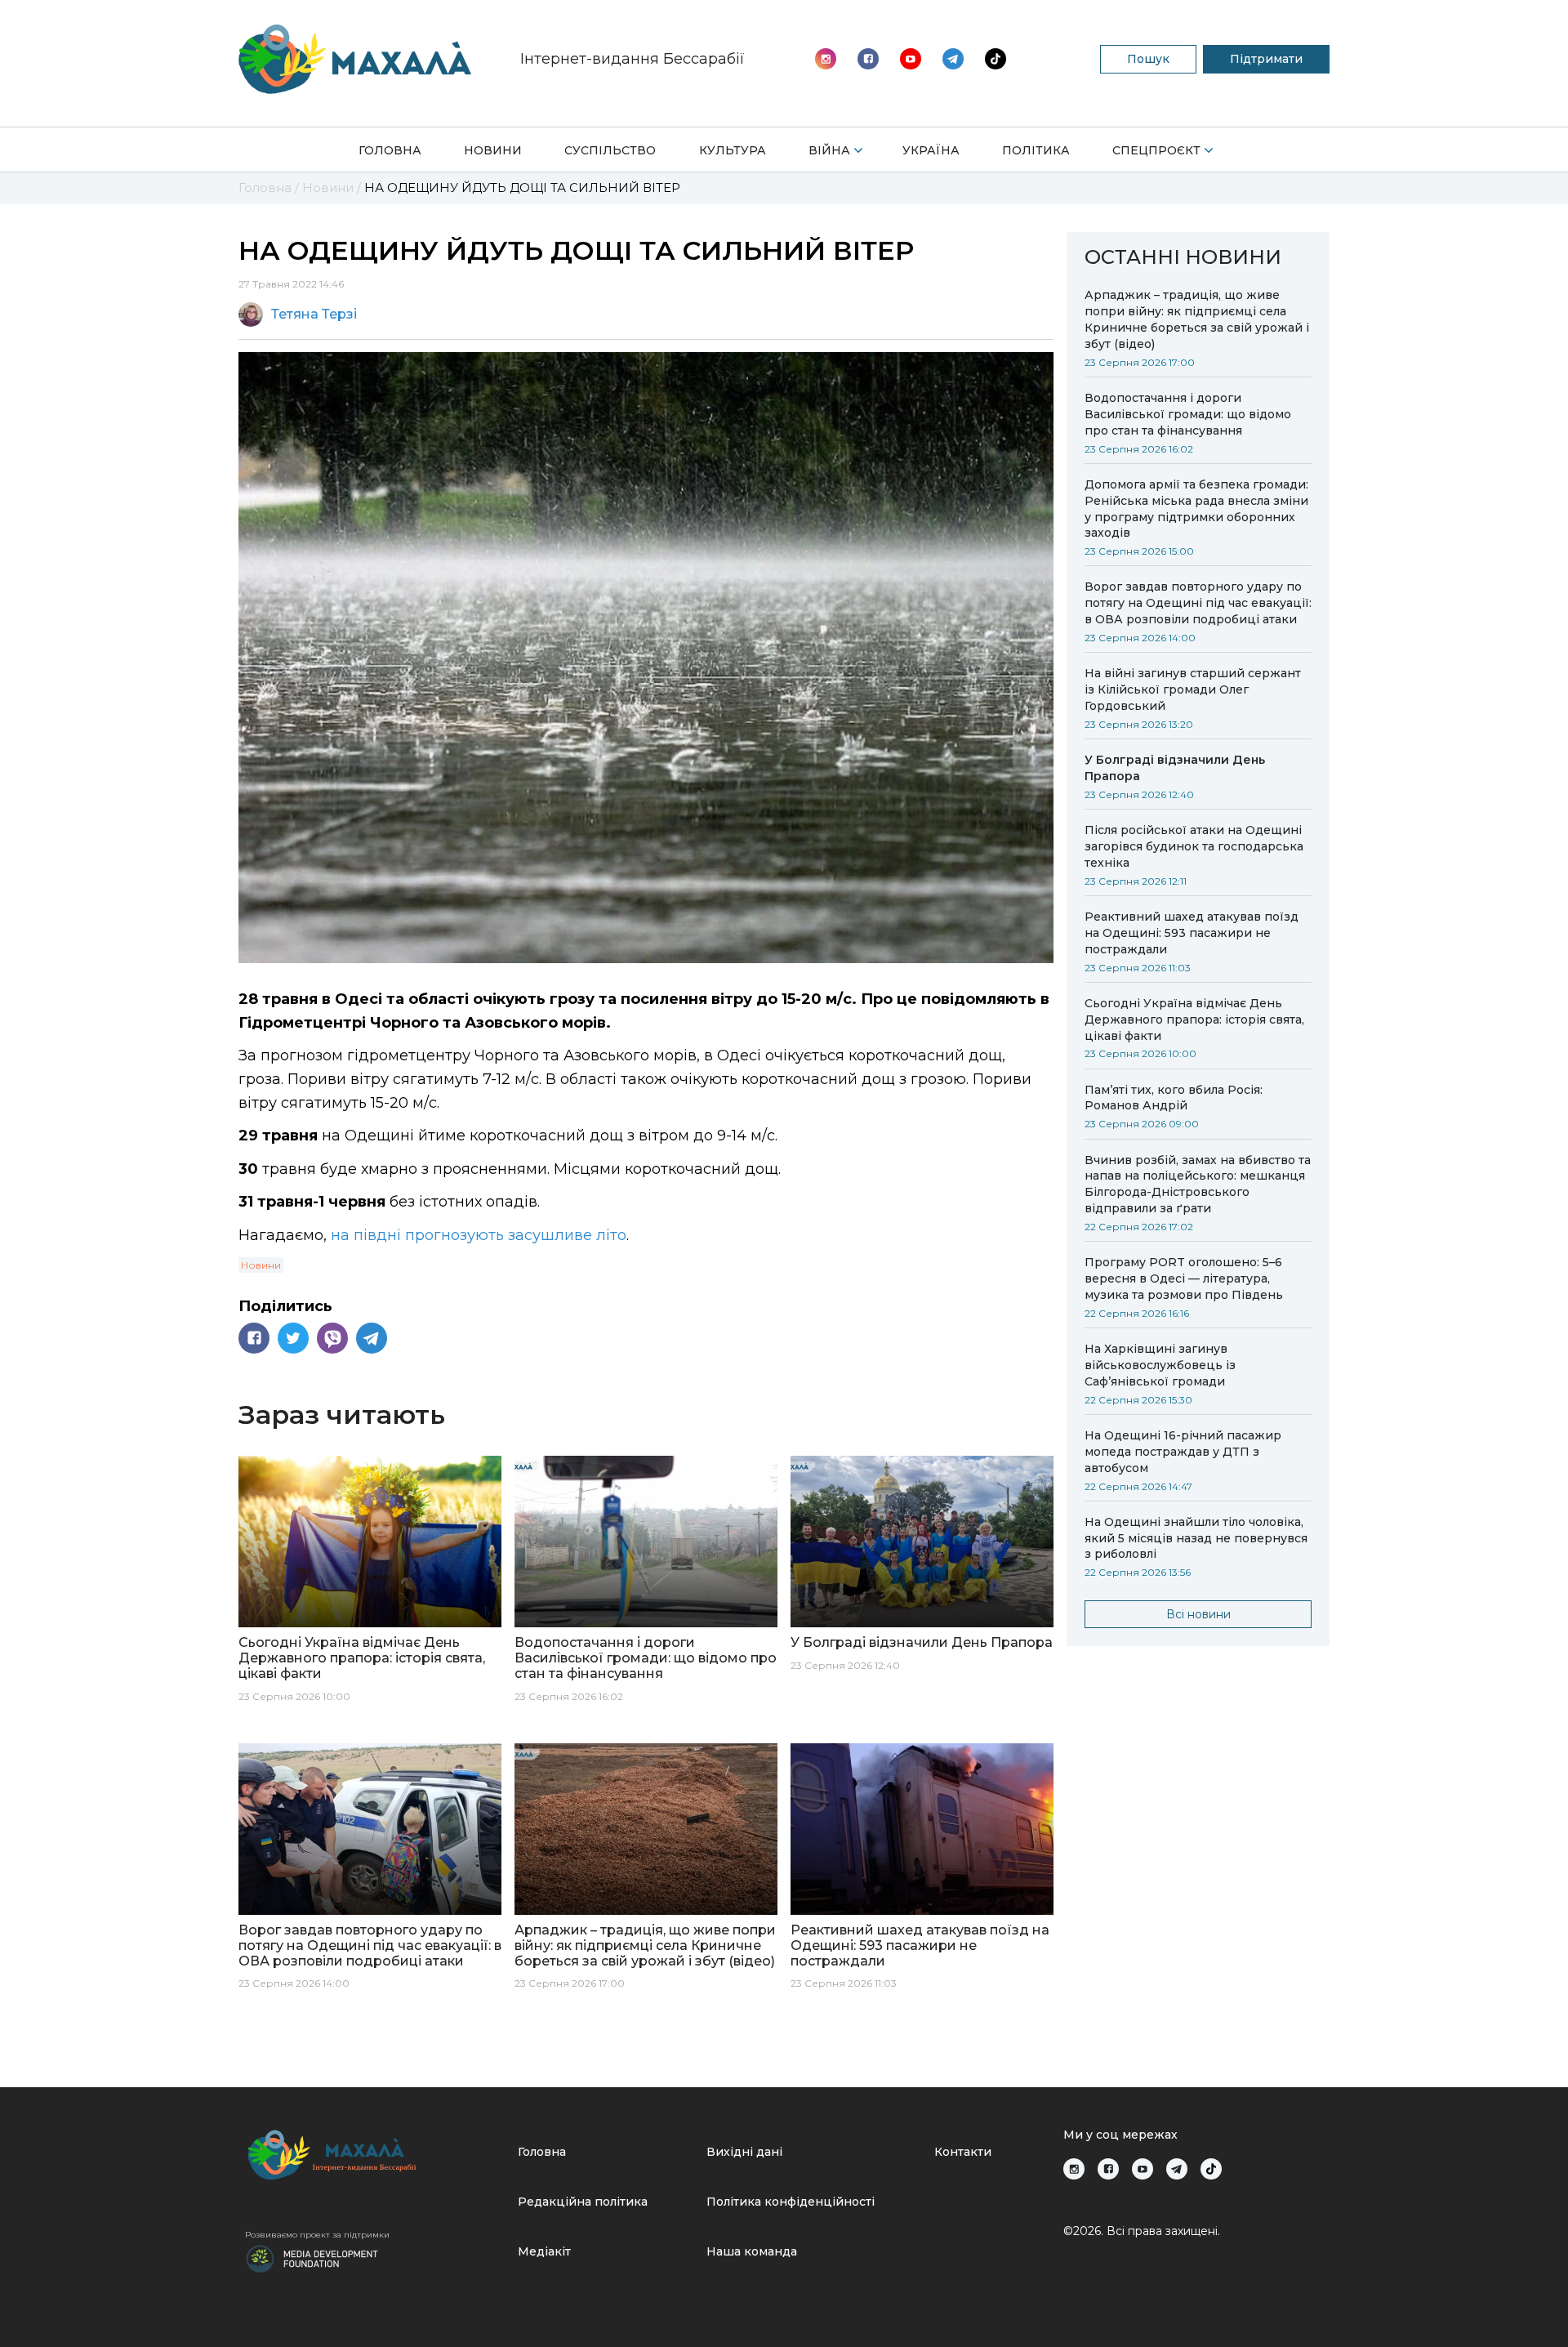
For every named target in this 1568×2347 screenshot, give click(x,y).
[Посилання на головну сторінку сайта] (375, 2155)
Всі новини (1198, 1614)
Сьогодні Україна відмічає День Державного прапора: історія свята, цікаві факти (1194, 1020)
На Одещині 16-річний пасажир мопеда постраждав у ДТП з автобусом (1183, 1452)
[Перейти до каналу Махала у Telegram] (996, 59)
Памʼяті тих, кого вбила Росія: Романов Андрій (1174, 1098)
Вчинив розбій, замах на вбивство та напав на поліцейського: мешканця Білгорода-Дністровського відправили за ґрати (1198, 1185)
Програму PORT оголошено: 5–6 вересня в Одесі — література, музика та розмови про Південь (1184, 1278)
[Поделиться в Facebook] (254, 1338)
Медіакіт (544, 2251)
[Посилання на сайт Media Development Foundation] (312, 2257)
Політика (1036, 150)
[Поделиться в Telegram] (372, 1338)
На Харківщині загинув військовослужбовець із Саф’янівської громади (1160, 1365)
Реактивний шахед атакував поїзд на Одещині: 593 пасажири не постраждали (1192, 933)
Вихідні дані (744, 2152)
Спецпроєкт (1156, 150)
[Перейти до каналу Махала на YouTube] (953, 59)
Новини (493, 150)
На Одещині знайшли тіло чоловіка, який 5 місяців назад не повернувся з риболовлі (1196, 1538)
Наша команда (752, 2251)
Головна (390, 150)
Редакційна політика (583, 2202)
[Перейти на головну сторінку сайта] (355, 59)
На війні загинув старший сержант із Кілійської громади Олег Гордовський (1193, 689)
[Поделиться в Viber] (332, 1338)
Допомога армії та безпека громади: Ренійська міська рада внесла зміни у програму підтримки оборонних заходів (1196, 509)
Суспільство (610, 150)
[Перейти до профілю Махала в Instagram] (826, 59)
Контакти (963, 2152)
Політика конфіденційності (791, 2202)
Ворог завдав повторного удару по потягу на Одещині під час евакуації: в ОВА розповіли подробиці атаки (1198, 603)
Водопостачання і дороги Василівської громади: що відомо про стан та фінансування (1188, 414)
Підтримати (1266, 59)
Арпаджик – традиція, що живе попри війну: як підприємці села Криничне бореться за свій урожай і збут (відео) (1197, 319)
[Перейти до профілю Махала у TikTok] (1211, 2169)
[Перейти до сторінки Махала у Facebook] (868, 59)
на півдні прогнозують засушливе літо (479, 1235)
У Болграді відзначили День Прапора (1175, 768)
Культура (733, 150)
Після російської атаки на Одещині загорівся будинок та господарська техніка (1194, 846)
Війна (829, 150)
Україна (931, 150)
